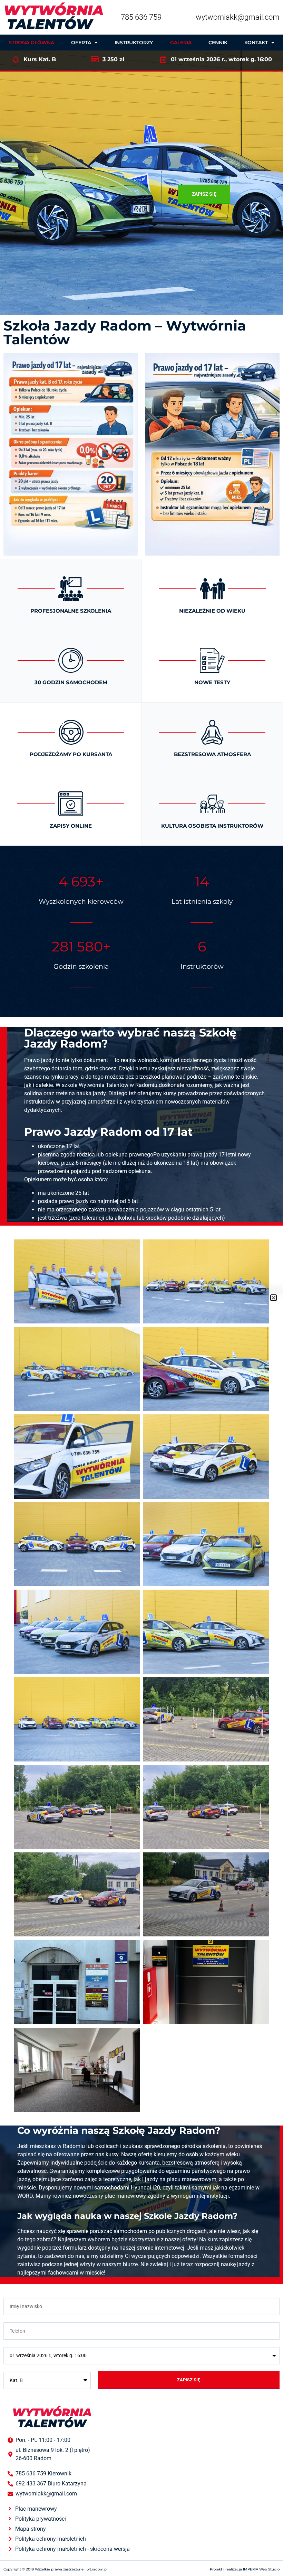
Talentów (53, 17)
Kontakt (256, 43)
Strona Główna (31, 43)
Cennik (218, 43)
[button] (274, 1298)
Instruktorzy (134, 43)
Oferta (81, 43)
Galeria (181, 43)
